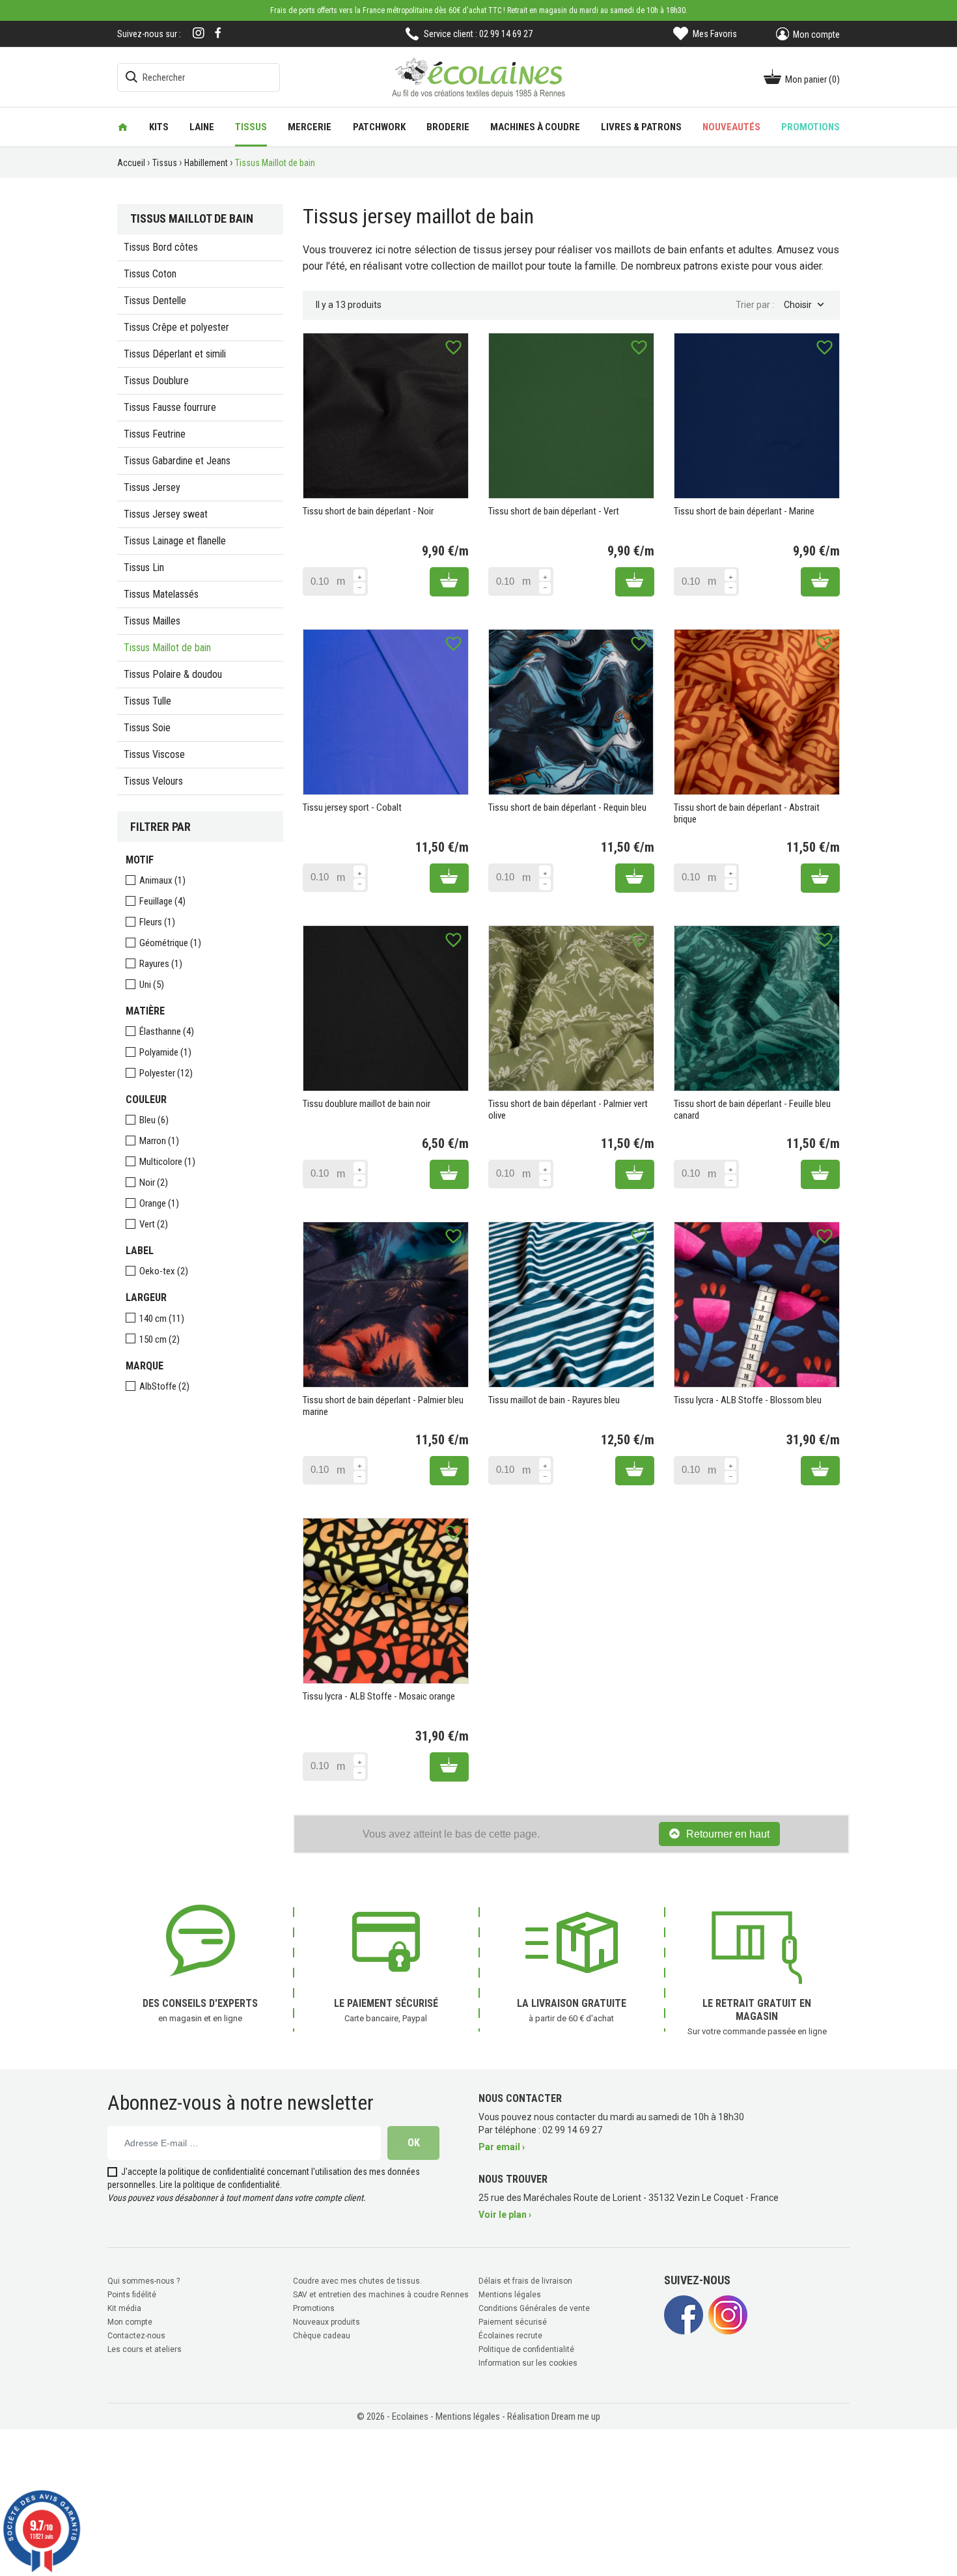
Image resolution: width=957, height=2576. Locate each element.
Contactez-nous (136, 2336)
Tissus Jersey (152, 487)
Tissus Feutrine (155, 434)
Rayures (161, 964)
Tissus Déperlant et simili (175, 354)
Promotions (314, 2308)
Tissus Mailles (152, 621)
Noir (154, 1183)
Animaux (162, 880)
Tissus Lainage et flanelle (175, 541)
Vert (154, 1224)
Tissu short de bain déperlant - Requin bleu (567, 807)
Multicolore (167, 1162)
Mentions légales (510, 2295)
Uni (152, 985)
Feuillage (162, 901)
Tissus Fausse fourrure (170, 407)
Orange (159, 1203)
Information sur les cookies (528, 2363)
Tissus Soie (147, 728)
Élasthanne (167, 1031)
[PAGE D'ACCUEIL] (123, 127)
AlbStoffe (164, 1386)
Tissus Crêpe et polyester (176, 327)
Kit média (124, 2308)
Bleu (154, 1120)
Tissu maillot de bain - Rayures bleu (554, 1400)
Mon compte (130, 2322)
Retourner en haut (728, 1834)
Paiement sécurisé (513, 2322)
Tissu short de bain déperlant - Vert (554, 511)
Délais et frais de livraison (525, 2281)
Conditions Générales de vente (534, 2308)
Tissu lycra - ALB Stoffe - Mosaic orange (379, 1696)
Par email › (502, 2147)
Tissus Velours (153, 781)
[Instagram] (199, 34)
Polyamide (165, 1052)
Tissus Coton (150, 274)
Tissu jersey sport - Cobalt (352, 807)
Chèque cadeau (322, 2336)
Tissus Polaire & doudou (173, 674)
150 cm (159, 1339)
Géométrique (170, 943)
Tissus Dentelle (155, 301)
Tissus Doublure (156, 381)
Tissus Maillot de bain (167, 648)
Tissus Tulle (147, 701)
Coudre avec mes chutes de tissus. (357, 2281)
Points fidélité (132, 2295)
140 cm (162, 1319)
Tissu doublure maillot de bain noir (367, 1104)
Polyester (166, 1073)
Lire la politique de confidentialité (220, 2185)
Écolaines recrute (510, 2336)
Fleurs (157, 922)
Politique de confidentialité (526, 2349)
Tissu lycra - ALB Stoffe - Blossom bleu (748, 1400)
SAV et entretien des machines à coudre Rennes (381, 2295)
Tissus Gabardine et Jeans (177, 461)
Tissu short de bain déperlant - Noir (368, 511)
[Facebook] (218, 33)
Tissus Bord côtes (161, 247)
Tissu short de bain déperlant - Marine (744, 511)
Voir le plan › (505, 2215)
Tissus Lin (144, 567)
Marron (159, 1141)
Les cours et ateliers (145, 2349)
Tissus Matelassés (161, 594)
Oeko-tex (164, 1271)
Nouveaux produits (326, 2322)
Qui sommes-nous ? (144, 2281)
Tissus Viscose (154, 754)
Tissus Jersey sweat (166, 514)
